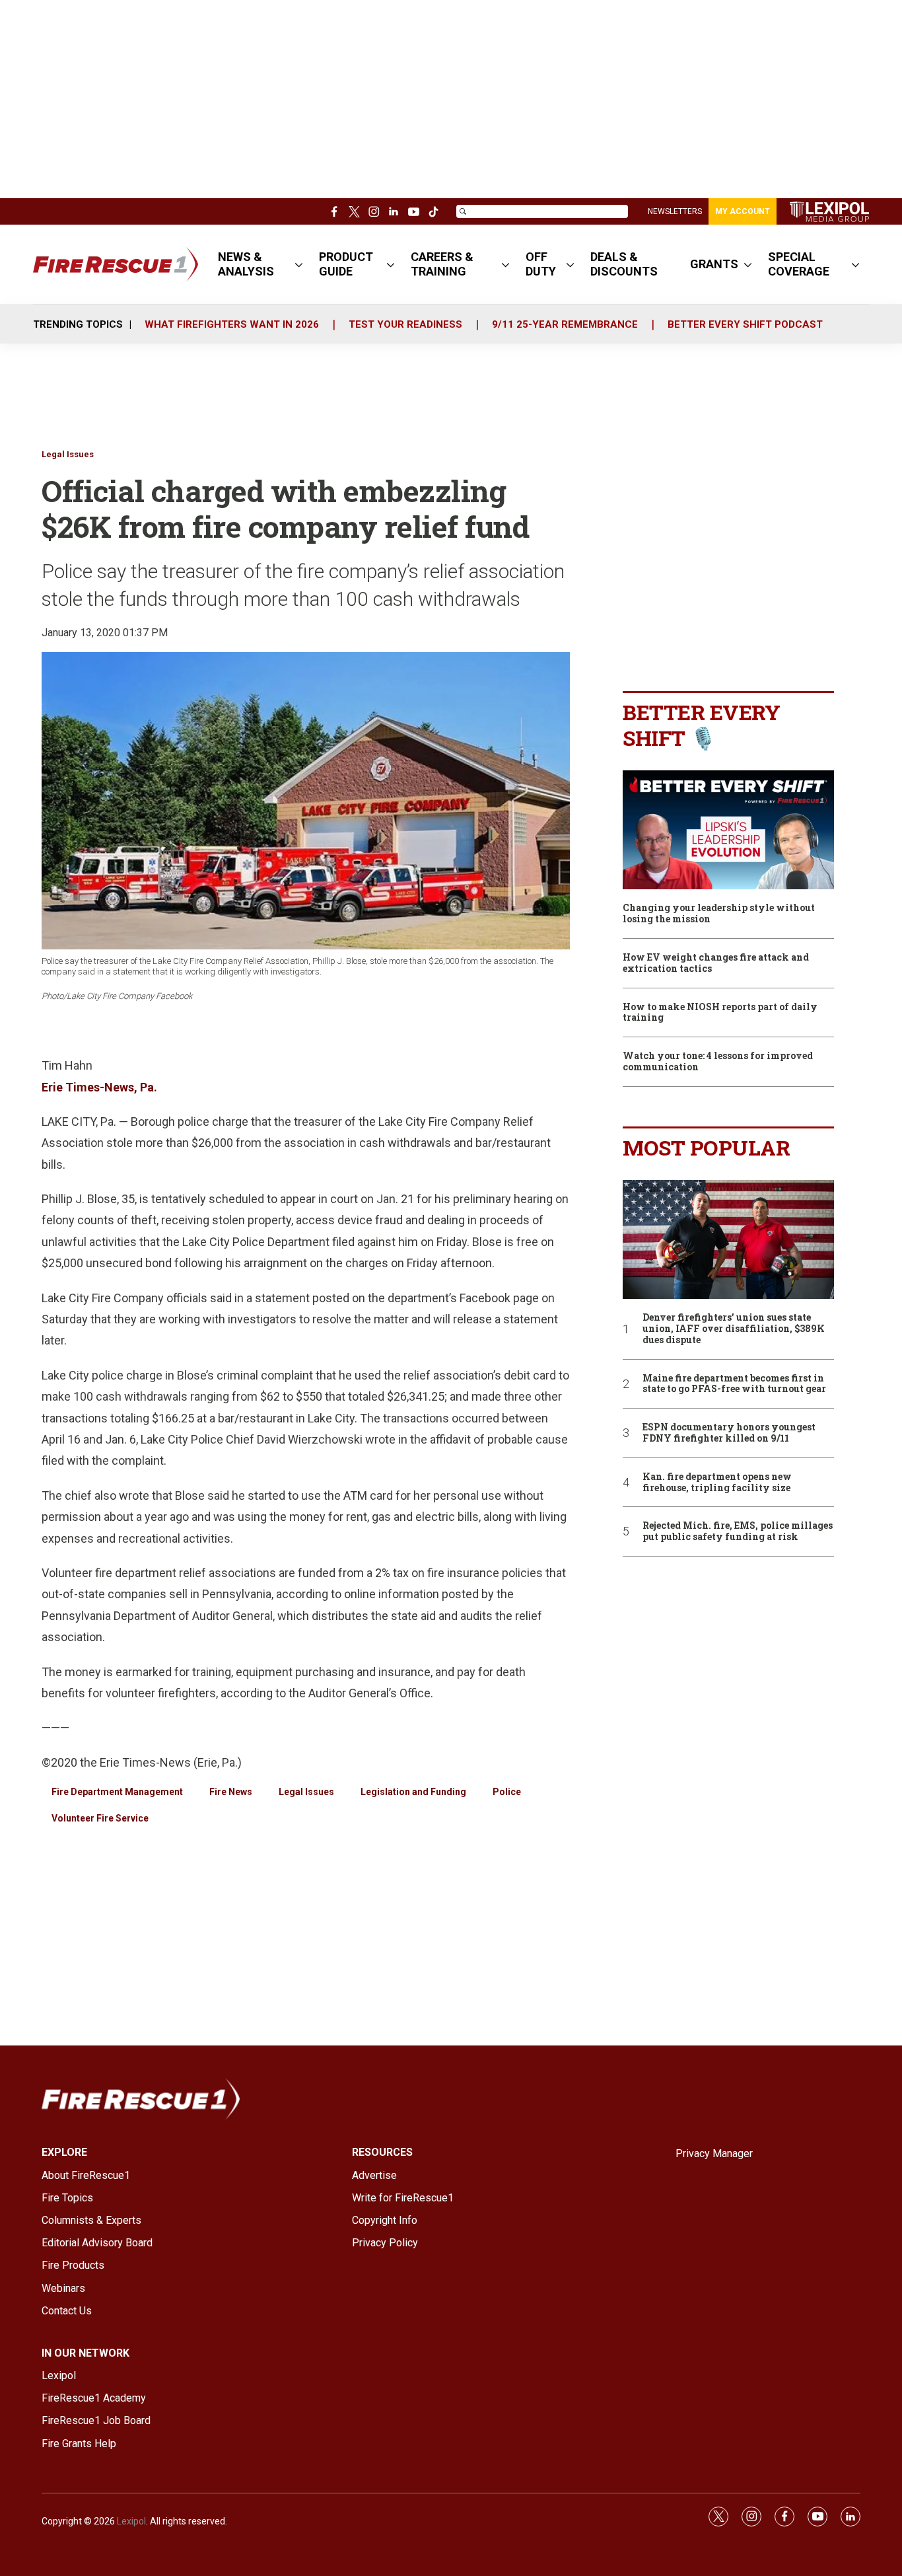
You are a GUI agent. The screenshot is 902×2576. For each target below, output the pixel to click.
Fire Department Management (117, 1792)
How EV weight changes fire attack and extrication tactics (716, 963)
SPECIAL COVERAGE (799, 264)
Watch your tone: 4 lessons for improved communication (718, 1062)
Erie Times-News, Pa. (99, 1087)
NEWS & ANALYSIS (246, 264)
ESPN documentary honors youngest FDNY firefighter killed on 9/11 (729, 1433)
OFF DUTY (541, 264)
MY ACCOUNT (743, 211)
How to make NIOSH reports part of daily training (720, 1013)
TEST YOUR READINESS (405, 324)
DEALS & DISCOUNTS (624, 264)
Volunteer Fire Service (100, 1818)
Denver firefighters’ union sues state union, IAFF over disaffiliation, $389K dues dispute (734, 1329)
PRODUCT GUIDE (346, 264)
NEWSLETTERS (675, 211)
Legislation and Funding (413, 1792)
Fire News (231, 1792)
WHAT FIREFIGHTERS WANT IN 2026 (232, 324)
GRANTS (714, 264)
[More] (299, 264)
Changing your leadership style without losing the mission (719, 914)
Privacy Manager (714, 2153)
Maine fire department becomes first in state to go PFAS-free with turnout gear (734, 1384)
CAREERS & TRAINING (442, 264)
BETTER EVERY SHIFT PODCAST (745, 324)
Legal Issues (68, 454)
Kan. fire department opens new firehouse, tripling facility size (717, 1483)
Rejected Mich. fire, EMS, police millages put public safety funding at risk (738, 1531)
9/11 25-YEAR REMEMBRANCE (565, 324)
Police (507, 1792)
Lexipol (131, 2521)
